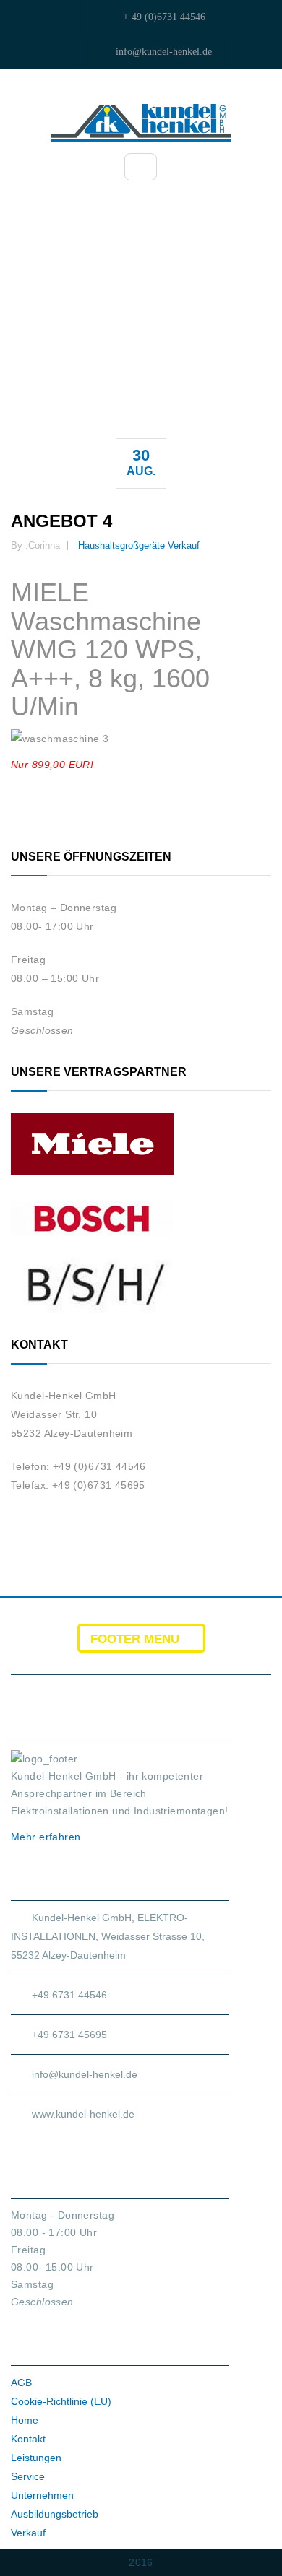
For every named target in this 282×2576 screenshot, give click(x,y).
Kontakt (28, 2439)
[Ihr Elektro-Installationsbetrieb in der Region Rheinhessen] (141, 122)
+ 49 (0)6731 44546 (164, 17)
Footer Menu (137, 1639)
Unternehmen (42, 2495)
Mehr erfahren (47, 1837)
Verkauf (184, 545)
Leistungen (36, 2458)
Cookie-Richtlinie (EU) (61, 2401)
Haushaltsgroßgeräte (121, 545)
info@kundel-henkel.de (164, 52)
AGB (21, 2383)
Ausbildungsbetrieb (55, 2514)
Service (28, 2476)
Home (25, 2420)
